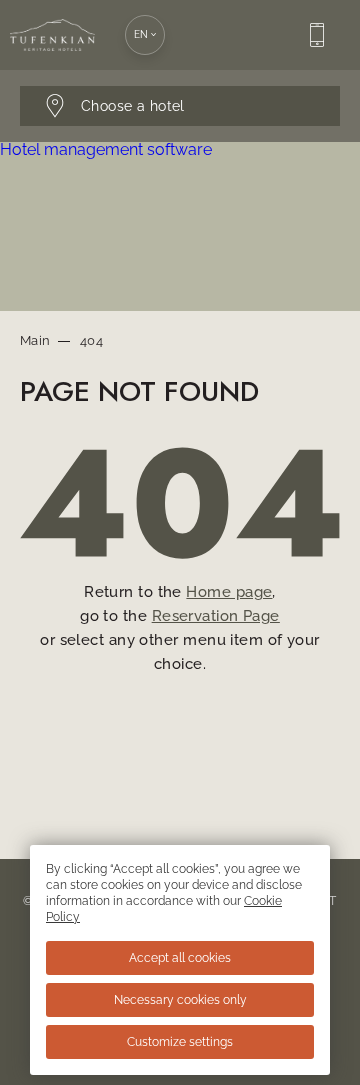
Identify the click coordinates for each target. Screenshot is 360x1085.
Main (35, 340)
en (141, 34)
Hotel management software (106, 149)
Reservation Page (216, 616)
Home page (229, 592)
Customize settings (180, 1042)
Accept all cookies (180, 958)
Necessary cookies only (180, 1000)
